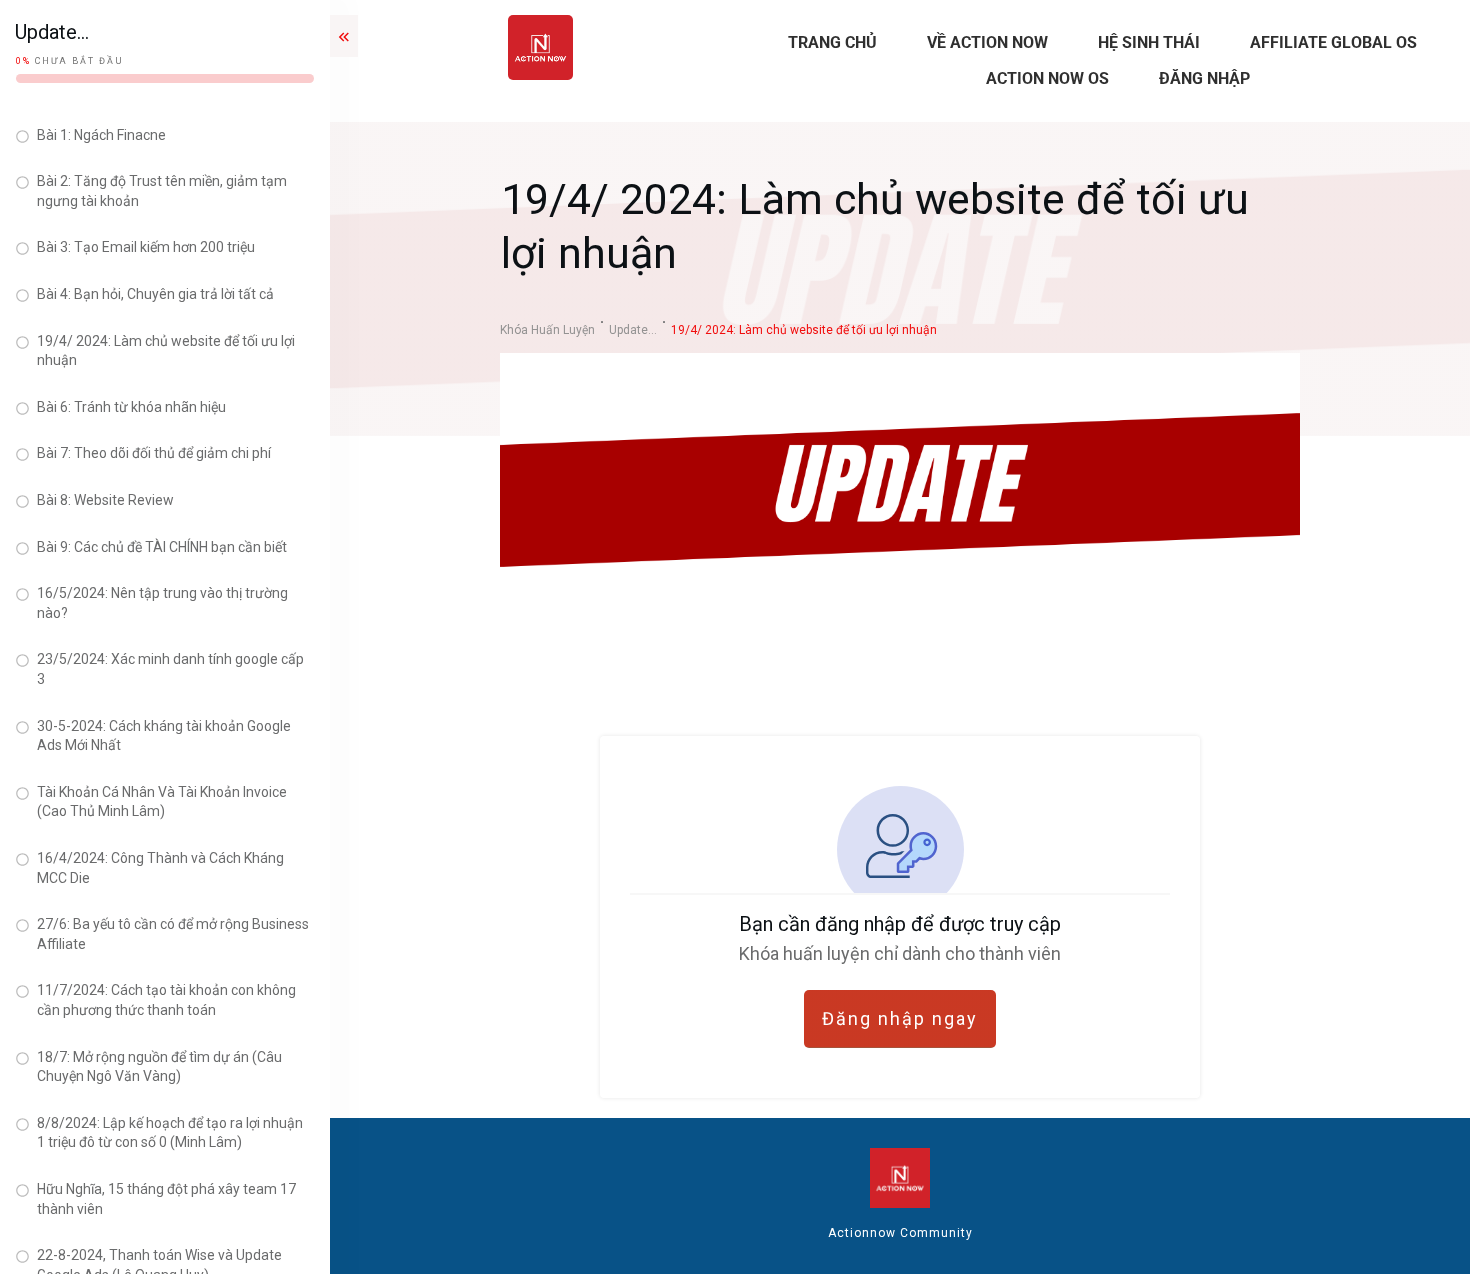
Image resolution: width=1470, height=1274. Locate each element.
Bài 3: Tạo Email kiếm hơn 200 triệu (146, 247)
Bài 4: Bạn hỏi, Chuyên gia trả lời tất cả (155, 294)
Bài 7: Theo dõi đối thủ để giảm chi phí (154, 453)
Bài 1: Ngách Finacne (101, 135)
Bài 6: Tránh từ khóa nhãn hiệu (131, 407)
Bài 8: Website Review (105, 500)
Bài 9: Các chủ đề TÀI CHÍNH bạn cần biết (162, 547)
